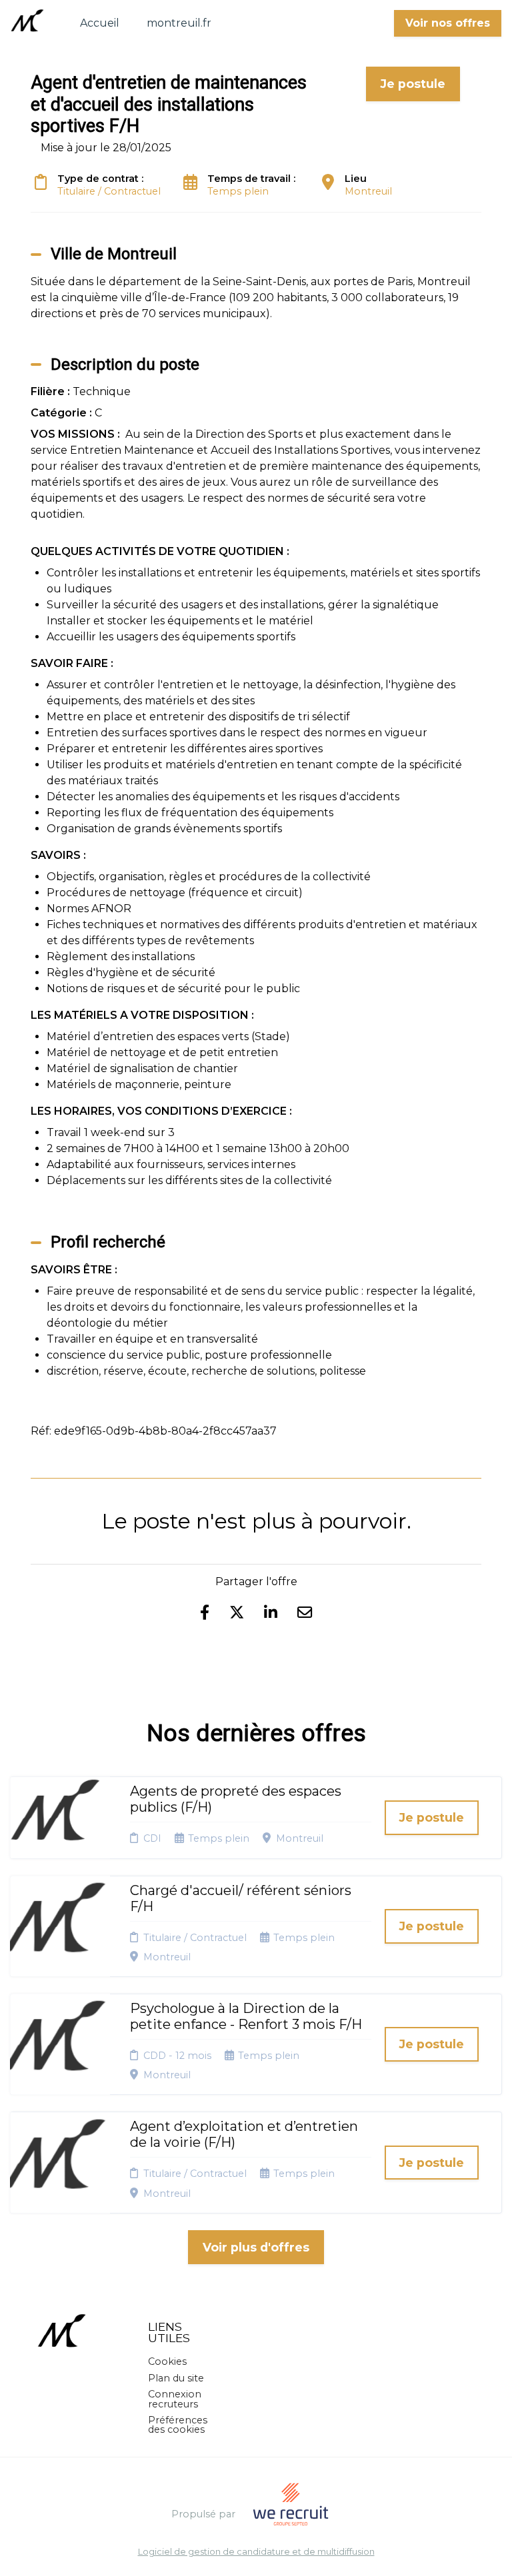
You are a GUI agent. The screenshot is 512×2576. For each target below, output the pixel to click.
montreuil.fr (179, 23)
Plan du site (176, 2378)
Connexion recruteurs (175, 2399)
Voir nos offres (448, 23)
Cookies (167, 2361)
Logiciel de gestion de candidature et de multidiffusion (256, 2552)
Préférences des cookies (178, 2425)
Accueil (100, 23)
